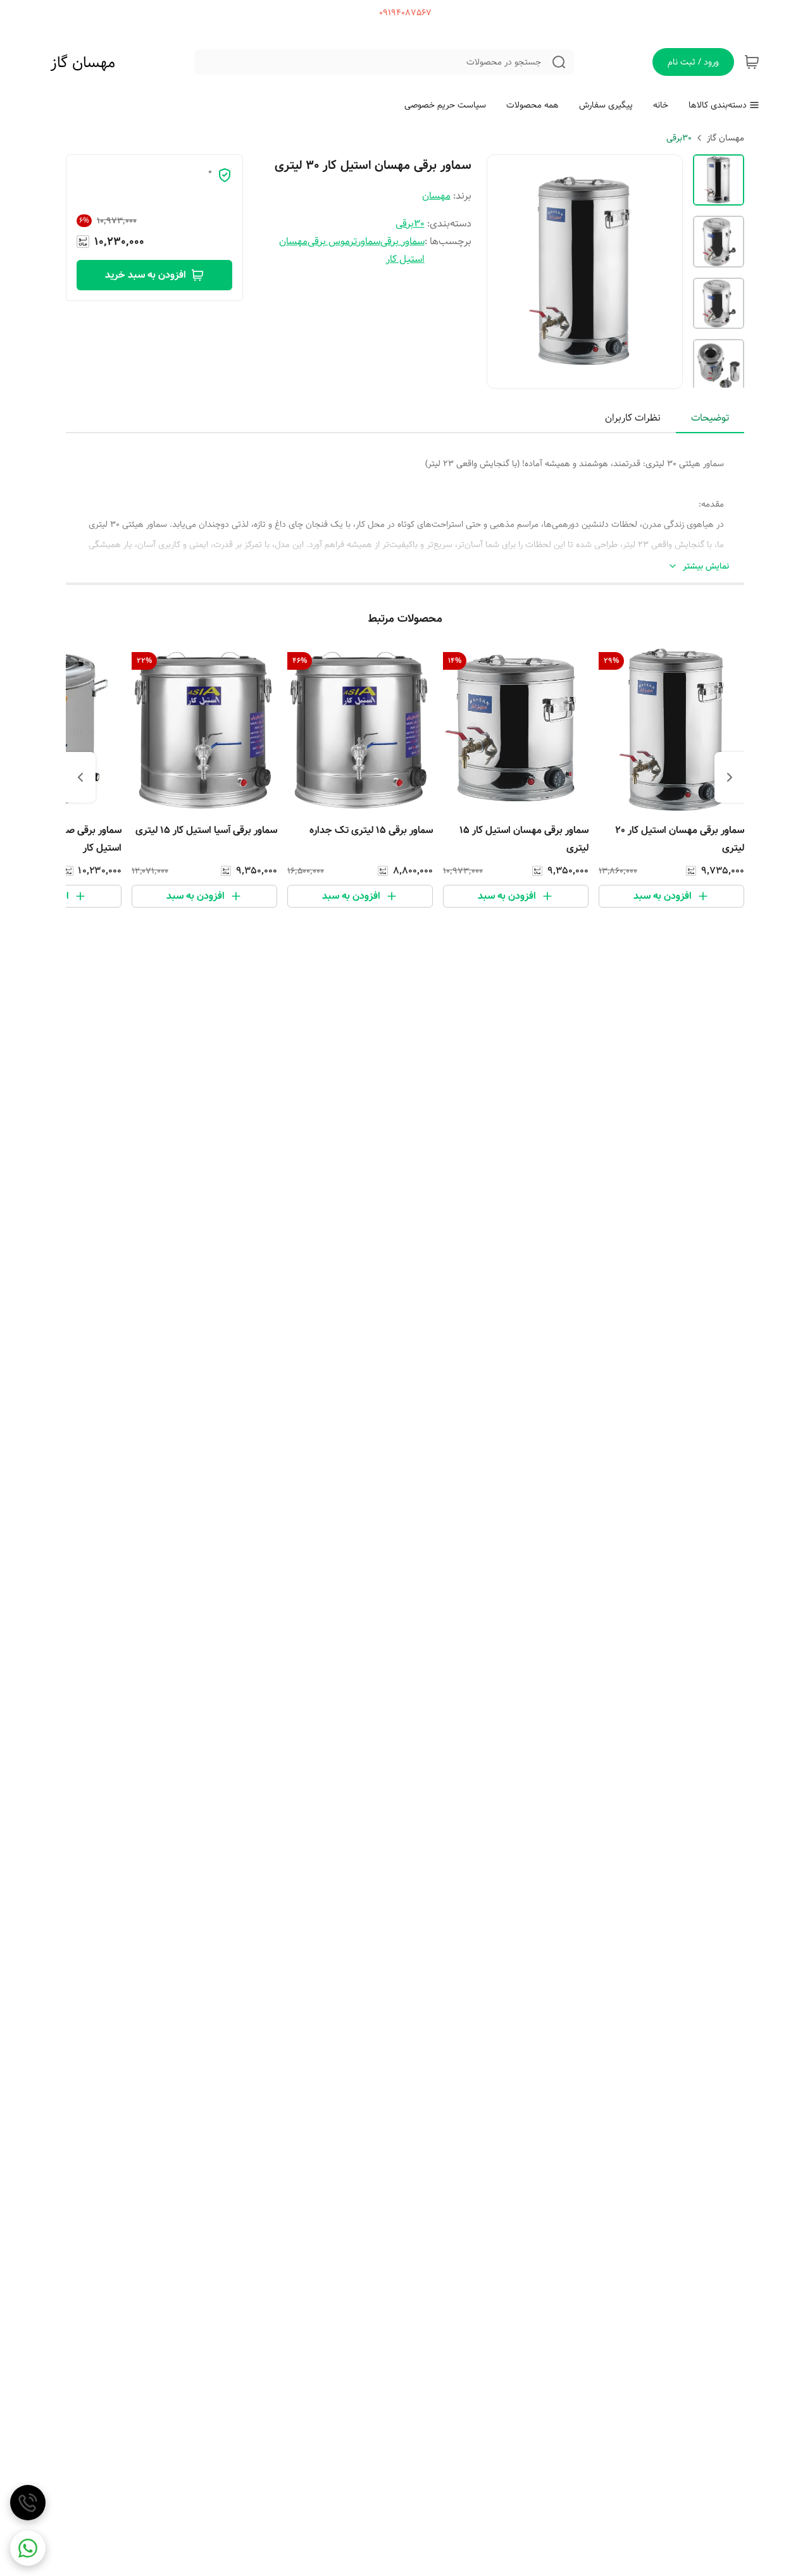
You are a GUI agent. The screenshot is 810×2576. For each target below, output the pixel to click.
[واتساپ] (28, 2548)
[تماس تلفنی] (28, 2503)
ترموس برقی (332, 241)
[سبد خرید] (752, 62)
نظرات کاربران (633, 418)
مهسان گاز (83, 63)
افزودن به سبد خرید (146, 275)
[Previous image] (505, 272)
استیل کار (405, 259)
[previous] (730, 777)
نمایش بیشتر (706, 566)
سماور (369, 241)
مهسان (436, 196)
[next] (80, 777)
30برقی (679, 138)
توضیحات (710, 418)
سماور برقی (402, 241)
